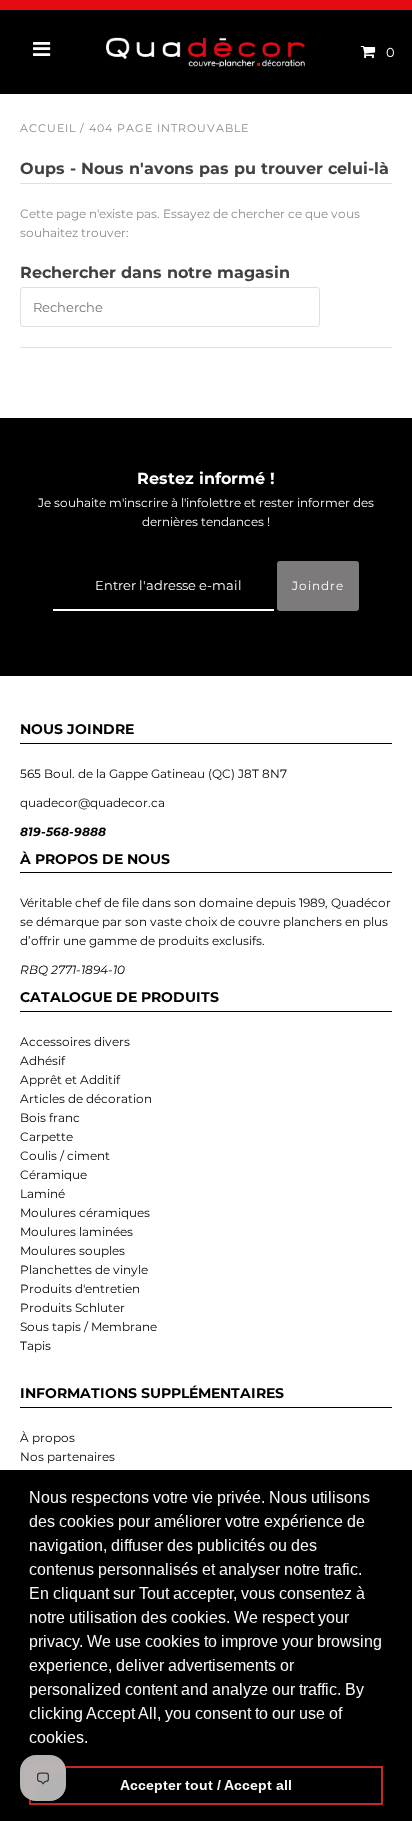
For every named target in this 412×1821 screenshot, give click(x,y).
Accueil (48, 128)
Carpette (46, 1136)
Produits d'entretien (80, 1288)
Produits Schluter (72, 1307)
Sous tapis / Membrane (88, 1326)
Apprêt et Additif (70, 1079)
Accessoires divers (75, 1041)
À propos (47, 1437)
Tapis (35, 1345)
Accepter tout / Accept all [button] (206, 1785)
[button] (95, 1739)
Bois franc (50, 1117)
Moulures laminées (76, 1231)
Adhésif (42, 1060)
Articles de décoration (86, 1098)
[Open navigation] (42, 52)
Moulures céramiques (85, 1212)
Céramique (53, 1174)
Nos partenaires (67, 1456)
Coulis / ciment (65, 1155)
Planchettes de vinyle (84, 1269)
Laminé (42, 1193)
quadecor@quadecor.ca (92, 802)
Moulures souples (72, 1250)
